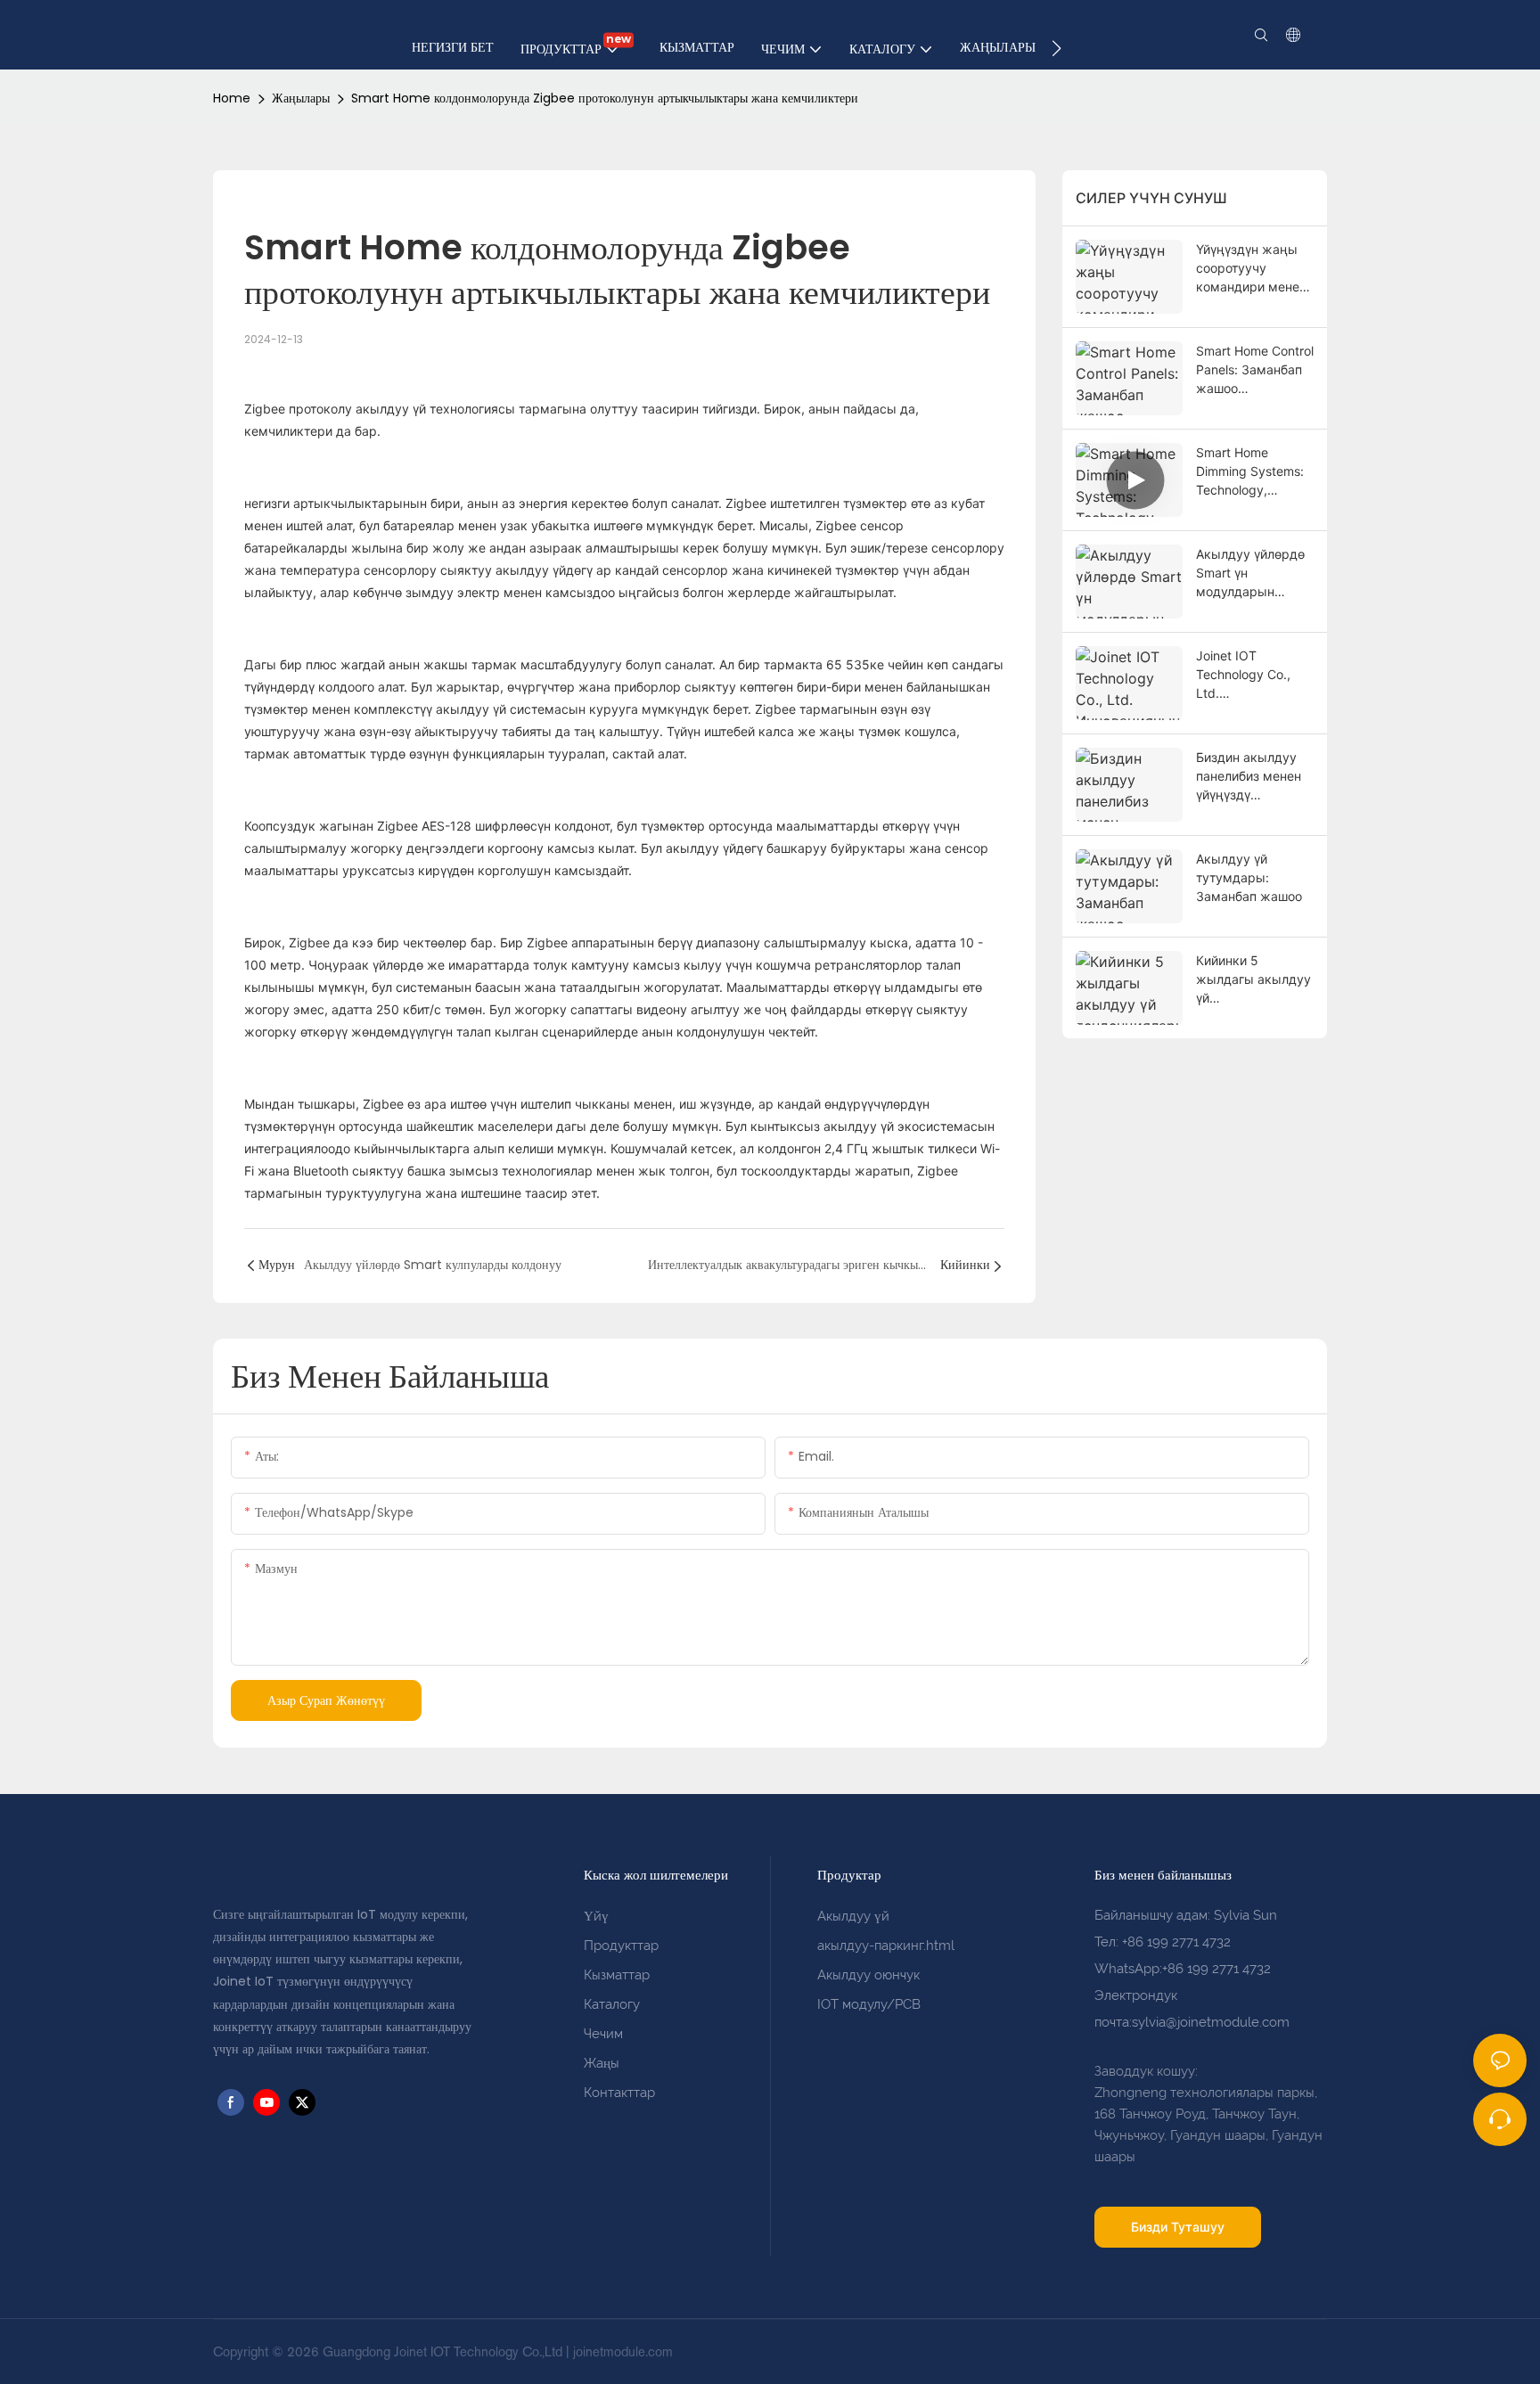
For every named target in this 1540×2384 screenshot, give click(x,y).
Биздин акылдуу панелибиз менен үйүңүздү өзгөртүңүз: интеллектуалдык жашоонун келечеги (1250, 777)
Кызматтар (617, 1975)
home (232, 98)
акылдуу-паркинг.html (886, 1946)
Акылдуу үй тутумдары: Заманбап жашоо (1249, 877)
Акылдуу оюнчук (868, 1975)
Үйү (596, 1916)
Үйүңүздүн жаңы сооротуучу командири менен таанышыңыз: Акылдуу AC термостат (1251, 269)
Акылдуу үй (853, 1916)
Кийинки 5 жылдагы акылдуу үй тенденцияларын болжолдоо (1253, 980)
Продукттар (621, 1946)
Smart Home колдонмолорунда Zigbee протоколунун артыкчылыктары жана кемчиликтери (605, 98)
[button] (1057, 48)
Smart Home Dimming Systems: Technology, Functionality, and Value (1250, 472)
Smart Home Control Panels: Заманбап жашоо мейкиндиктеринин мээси (1255, 370)
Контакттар (619, 2093)
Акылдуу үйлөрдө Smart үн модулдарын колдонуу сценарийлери (1250, 573)
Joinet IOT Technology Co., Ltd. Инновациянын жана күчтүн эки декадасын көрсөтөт (1246, 675)
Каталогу (612, 2004)
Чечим (603, 2034)
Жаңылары (301, 98)
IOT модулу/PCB (869, 2004)
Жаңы (602, 2063)
